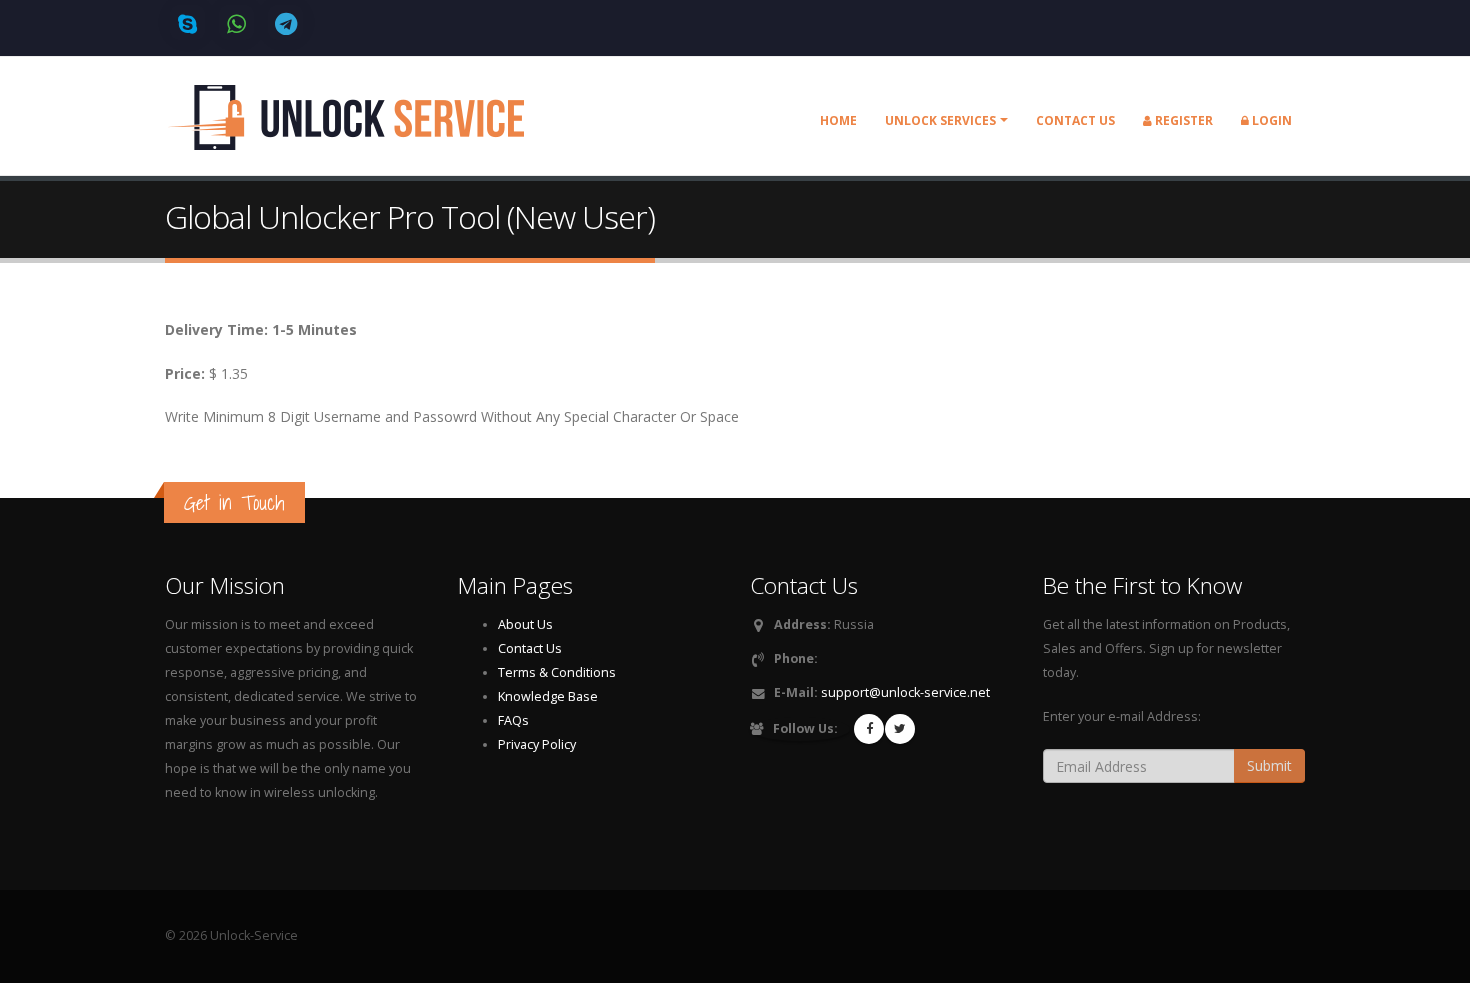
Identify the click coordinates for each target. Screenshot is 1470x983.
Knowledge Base (548, 696)
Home (838, 120)
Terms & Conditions (557, 672)
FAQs (513, 720)
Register (1182, 120)
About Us (525, 624)
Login (1270, 120)
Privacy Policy (537, 744)
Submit (1269, 765)
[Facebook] (869, 729)
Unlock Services (940, 120)
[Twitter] (900, 729)
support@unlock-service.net (905, 692)
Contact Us (530, 648)
